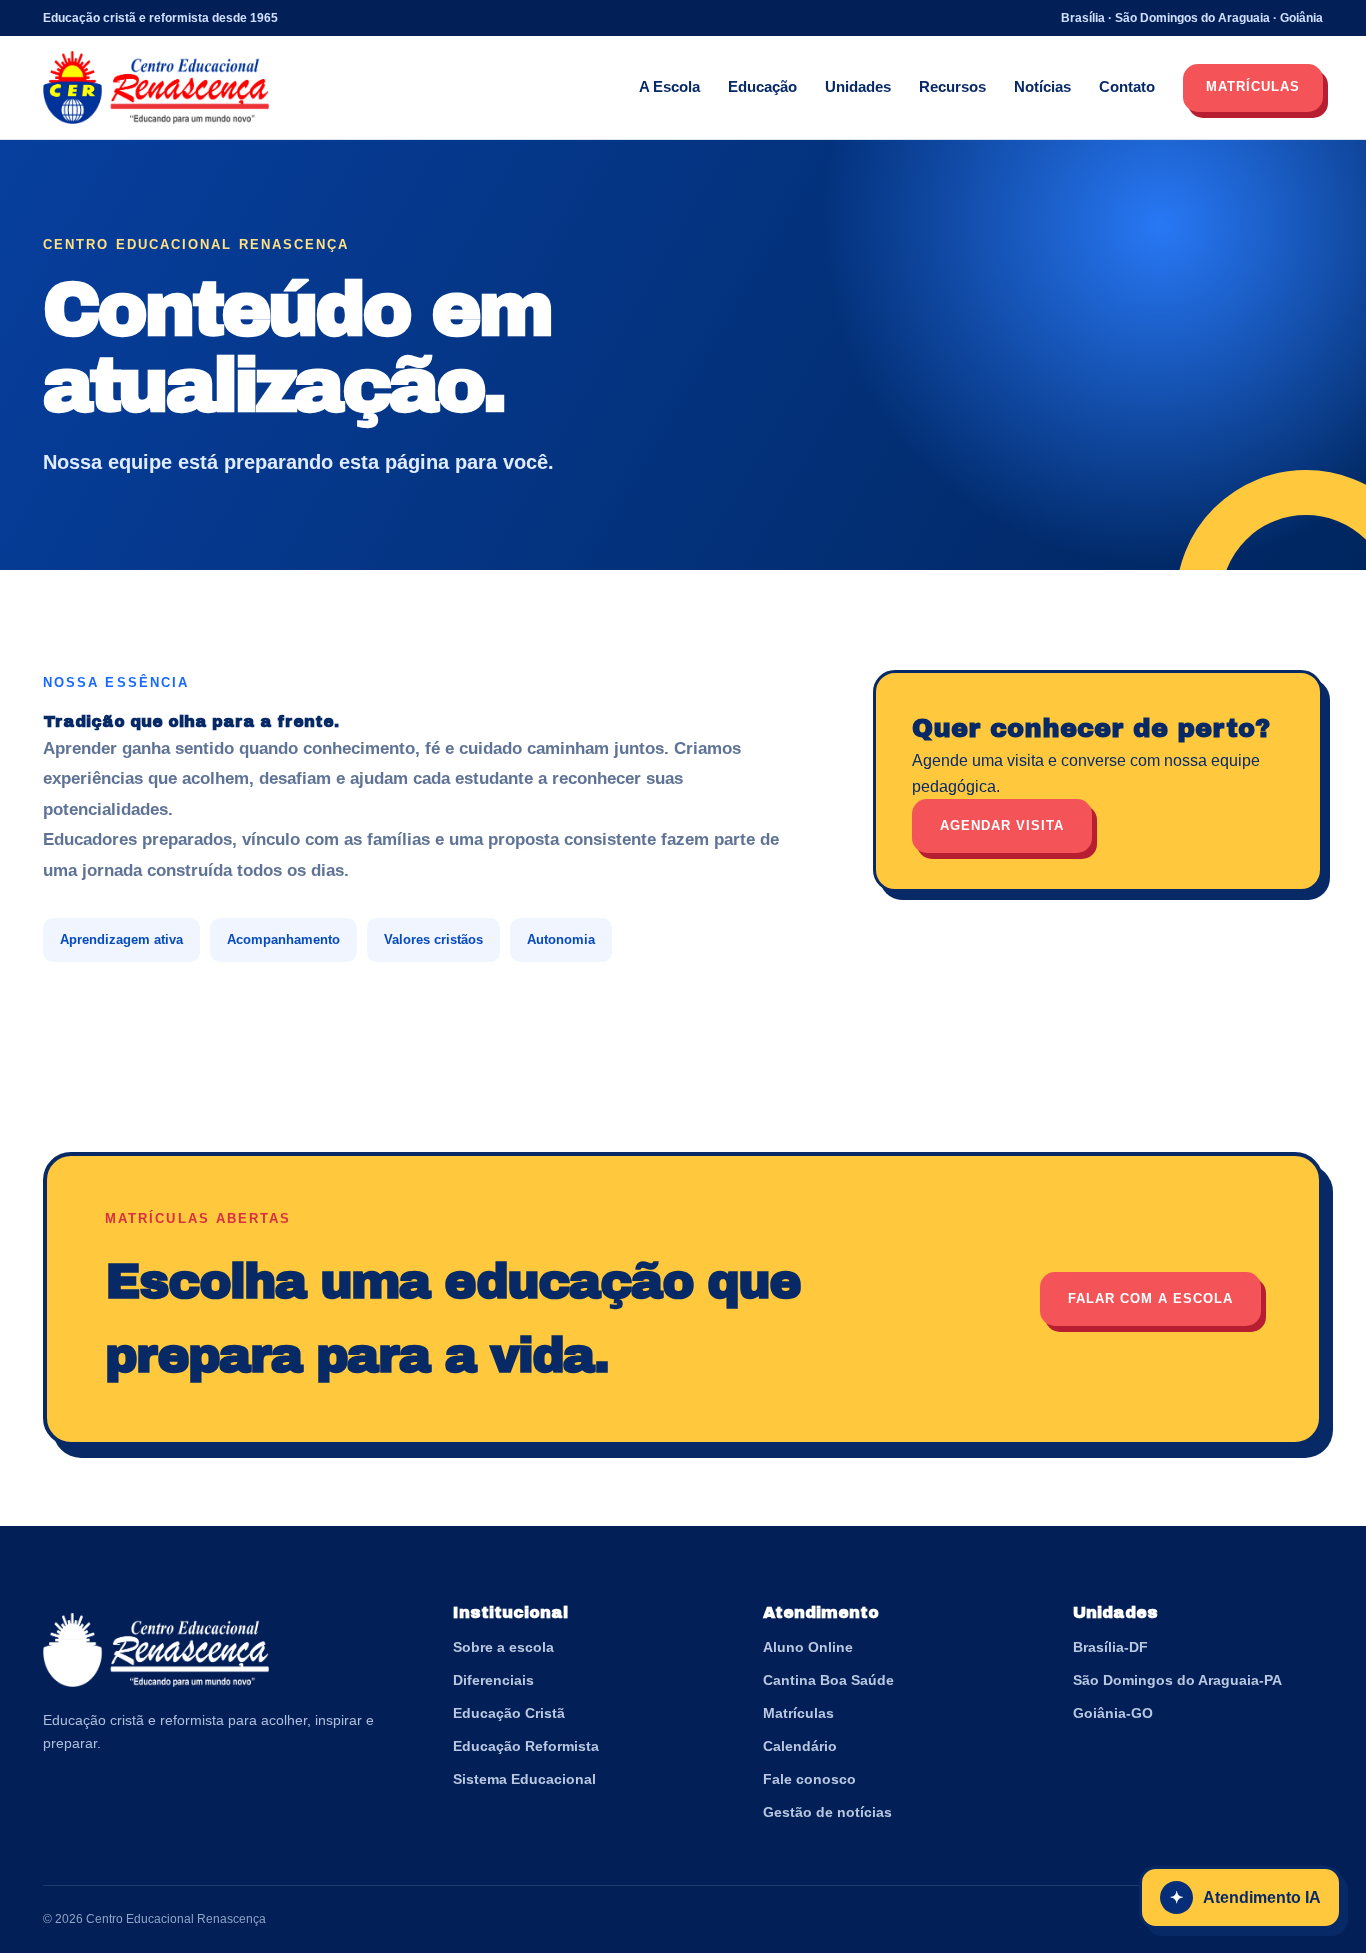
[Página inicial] (156, 88)
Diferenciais (493, 1680)
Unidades (858, 86)
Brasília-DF (1110, 1647)
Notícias (1042, 86)
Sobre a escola (503, 1647)
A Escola (669, 86)
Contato (1127, 86)
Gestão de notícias (827, 1812)
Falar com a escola (1150, 1298)
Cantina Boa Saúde (828, 1680)
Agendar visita (1002, 825)
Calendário (800, 1746)
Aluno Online (808, 1647)
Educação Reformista (526, 1746)
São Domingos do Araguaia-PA (1177, 1680)
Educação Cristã (509, 1713)
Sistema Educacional (524, 1779)
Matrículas (1253, 86)
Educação (762, 86)
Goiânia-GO (1113, 1713)
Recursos (952, 86)
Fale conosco (809, 1779)
